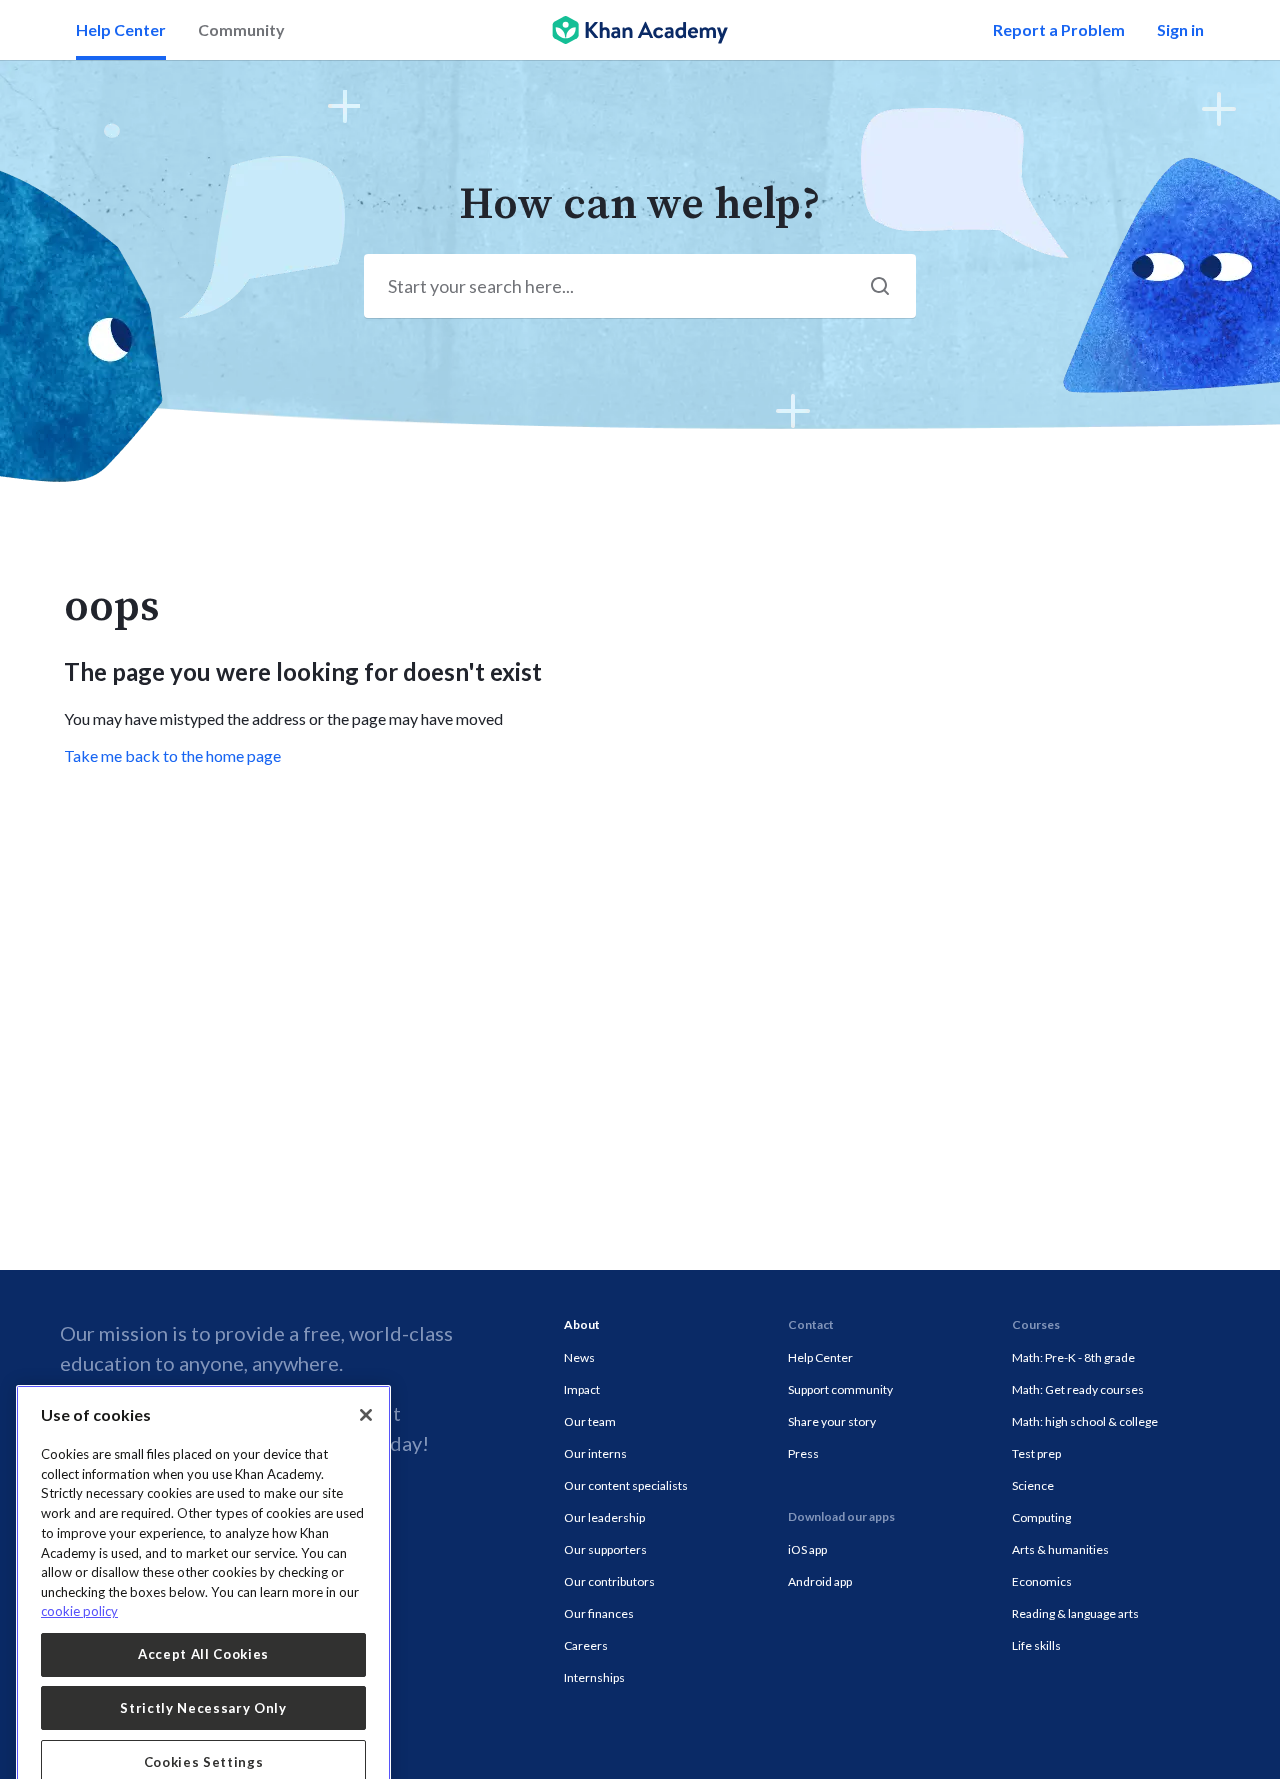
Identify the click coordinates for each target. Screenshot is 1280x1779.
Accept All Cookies (203, 1593)
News (579, 1357)
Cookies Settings (204, 1701)
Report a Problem (1059, 29)
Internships (594, 1677)
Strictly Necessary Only (203, 1647)
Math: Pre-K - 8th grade (1073, 1357)
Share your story (832, 1421)
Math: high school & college (1085, 1421)
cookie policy (79, 1550)
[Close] (366, 1354)
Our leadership (604, 1517)
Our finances (599, 1613)
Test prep (1036, 1453)
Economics (1042, 1581)
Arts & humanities (1060, 1549)
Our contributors (609, 1581)
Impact (582, 1389)
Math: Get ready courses (1078, 1389)
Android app (820, 1581)
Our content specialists (626, 1485)
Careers (586, 1645)
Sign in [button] (1180, 29)
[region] (203, 1543)
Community (241, 29)
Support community (840, 1389)
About (582, 1324)
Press (803, 1453)
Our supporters (605, 1549)
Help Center (121, 29)
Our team (590, 1421)
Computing (1041, 1517)
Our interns (595, 1453)
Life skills (1036, 1645)
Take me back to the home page (172, 755)
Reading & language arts (1075, 1613)
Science (1033, 1485)
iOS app (807, 1549)
